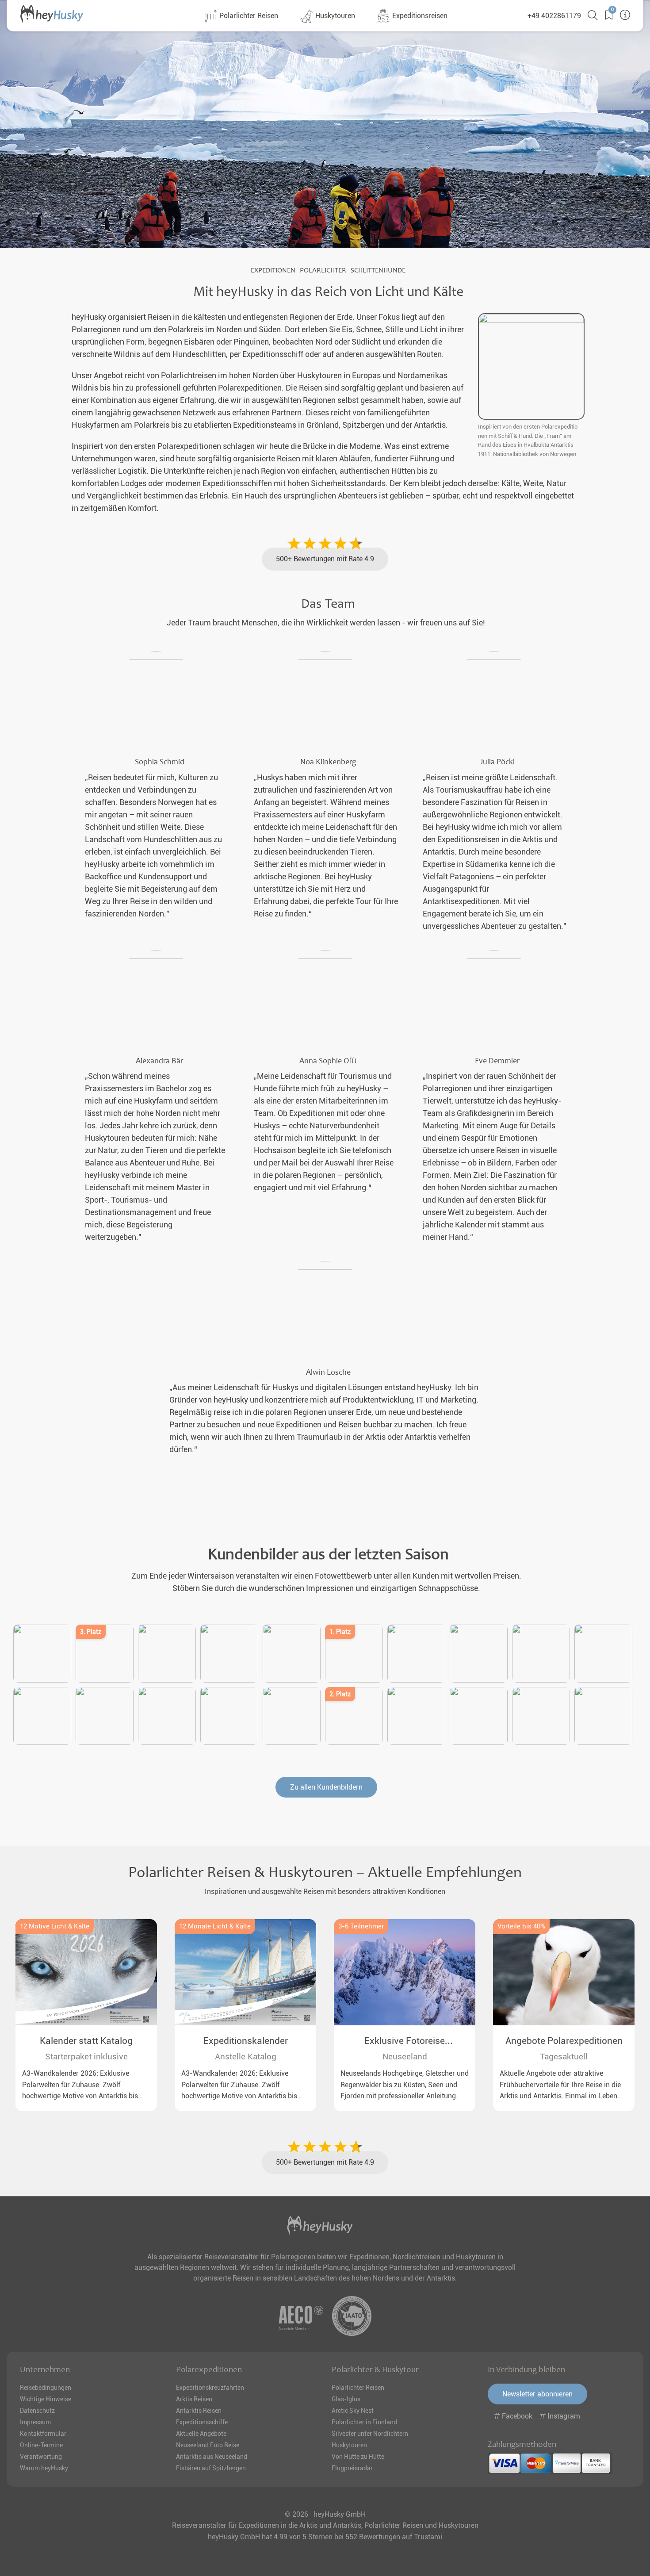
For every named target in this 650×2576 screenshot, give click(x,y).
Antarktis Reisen (199, 2411)
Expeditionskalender (246, 2041)
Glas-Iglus (346, 2399)
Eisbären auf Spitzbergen (211, 2468)
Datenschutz (37, 2411)
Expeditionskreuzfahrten (210, 2388)
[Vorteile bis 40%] (564, 1972)
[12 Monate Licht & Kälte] (245, 1972)
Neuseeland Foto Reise (208, 2445)
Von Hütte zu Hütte (358, 2457)
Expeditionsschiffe (202, 2422)
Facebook (517, 2416)
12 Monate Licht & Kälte (215, 1926)
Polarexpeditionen (209, 2369)
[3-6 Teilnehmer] (405, 1972)
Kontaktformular (43, 2434)
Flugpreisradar (352, 2468)
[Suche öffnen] (589, 15)
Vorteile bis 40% (521, 1926)
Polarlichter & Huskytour (375, 2369)
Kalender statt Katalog (86, 2041)
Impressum (35, 2422)
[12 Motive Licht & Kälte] (86, 1972)
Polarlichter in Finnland (364, 2422)
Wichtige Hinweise (46, 2399)
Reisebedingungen (46, 2388)
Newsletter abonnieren (537, 2394)
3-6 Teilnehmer (361, 1926)
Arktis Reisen (194, 2399)
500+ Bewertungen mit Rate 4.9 (325, 559)
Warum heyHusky (44, 2468)
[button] (606, 15)
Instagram (563, 2416)
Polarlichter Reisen (248, 16)
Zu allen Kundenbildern (326, 1787)
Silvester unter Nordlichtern (370, 2434)
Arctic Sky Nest (353, 2411)
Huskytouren (334, 16)
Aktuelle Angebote (201, 2434)
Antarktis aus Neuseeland (212, 2457)
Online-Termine (41, 2445)
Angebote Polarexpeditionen (564, 2041)
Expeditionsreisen (419, 16)
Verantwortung (41, 2457)
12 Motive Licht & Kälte (55, 1926)
